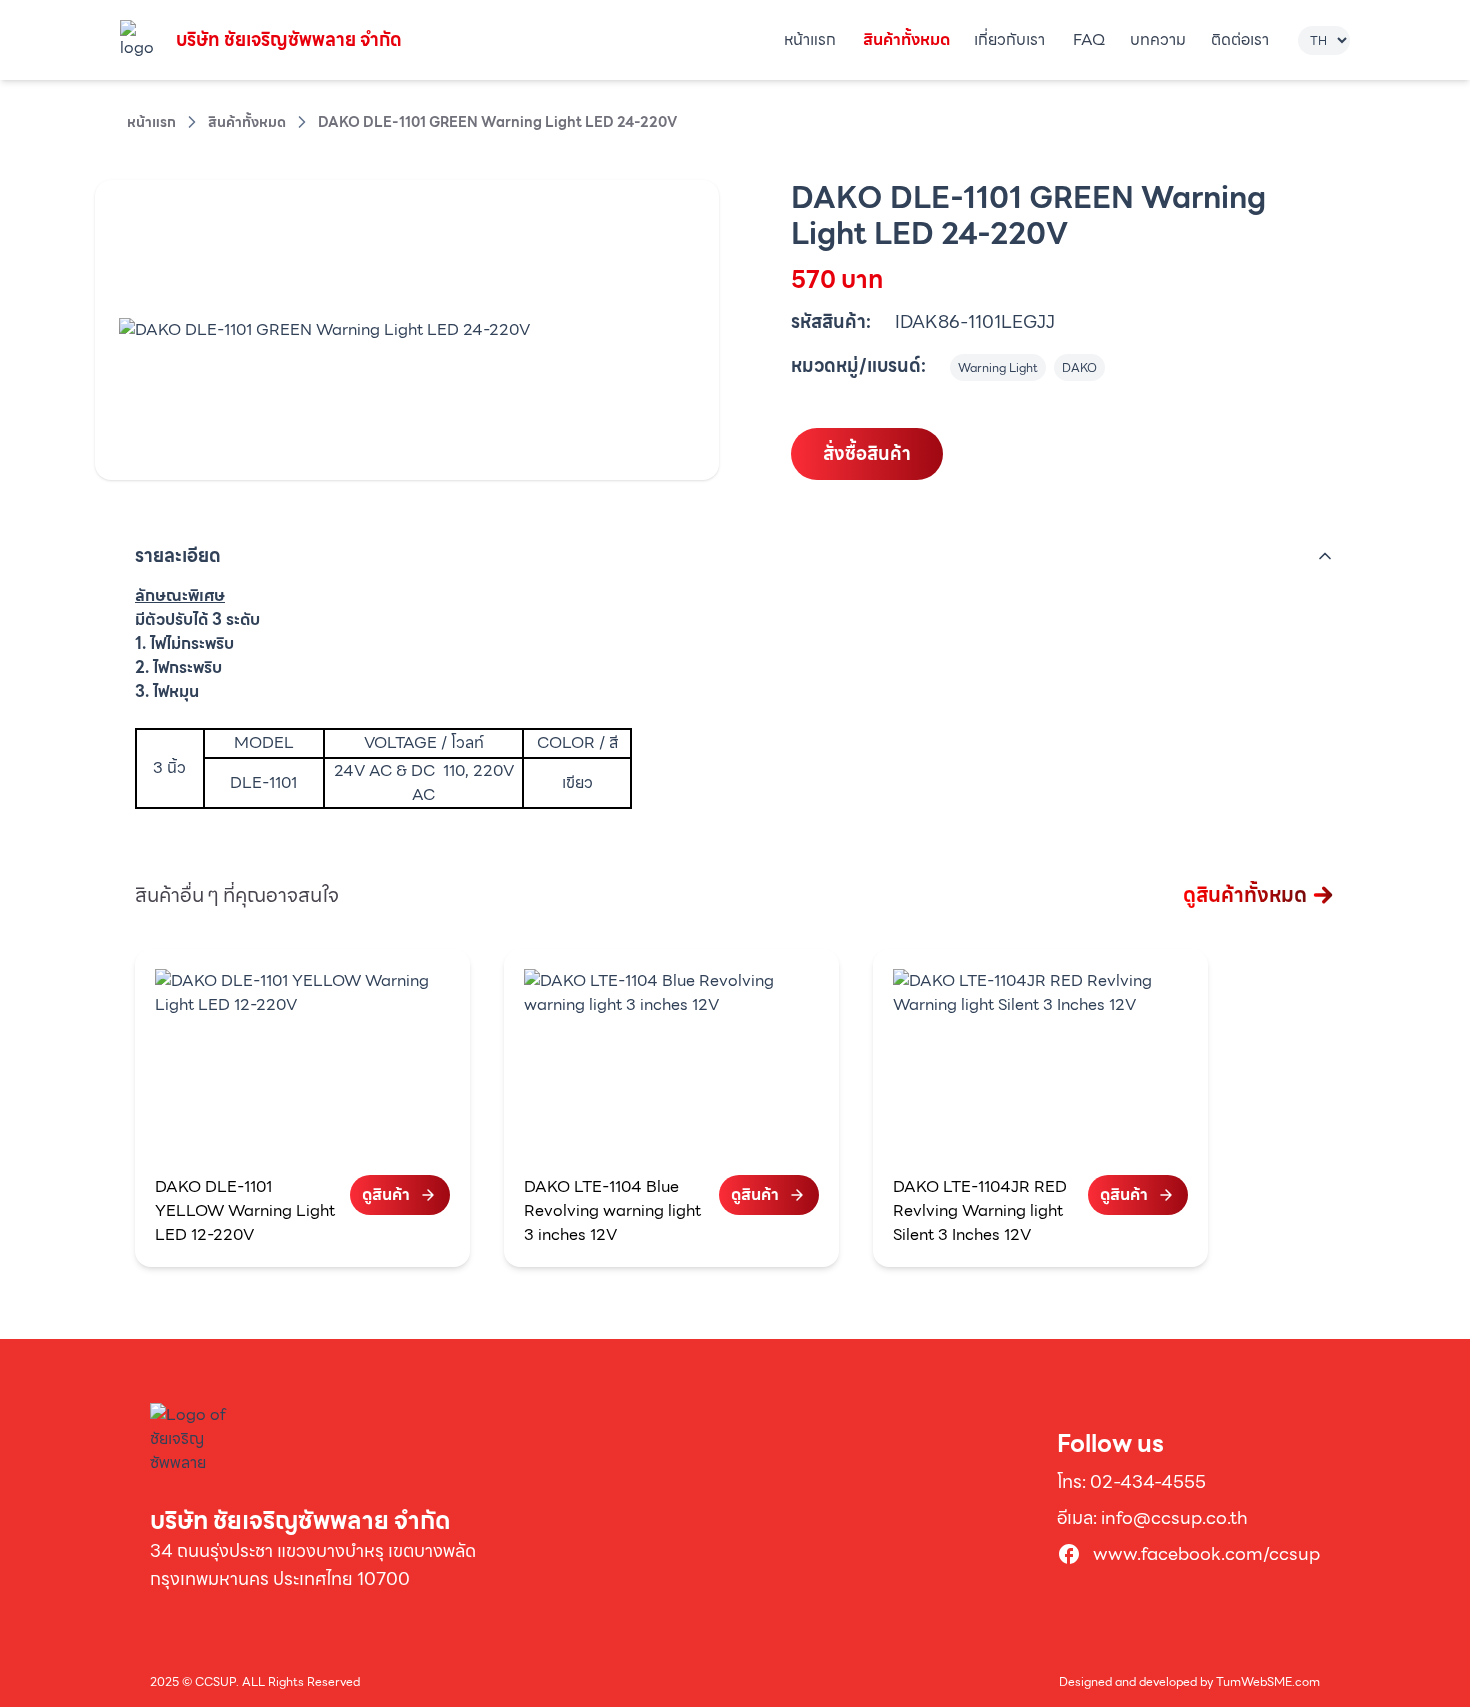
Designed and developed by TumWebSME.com (1189, 1682)
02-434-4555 (1148, 1481)
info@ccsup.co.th (1174, 1517)
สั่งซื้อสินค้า (867, 453)
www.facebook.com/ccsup (1206, 1554)
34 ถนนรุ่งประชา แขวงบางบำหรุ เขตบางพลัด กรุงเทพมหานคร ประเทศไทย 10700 (313, 1564)
